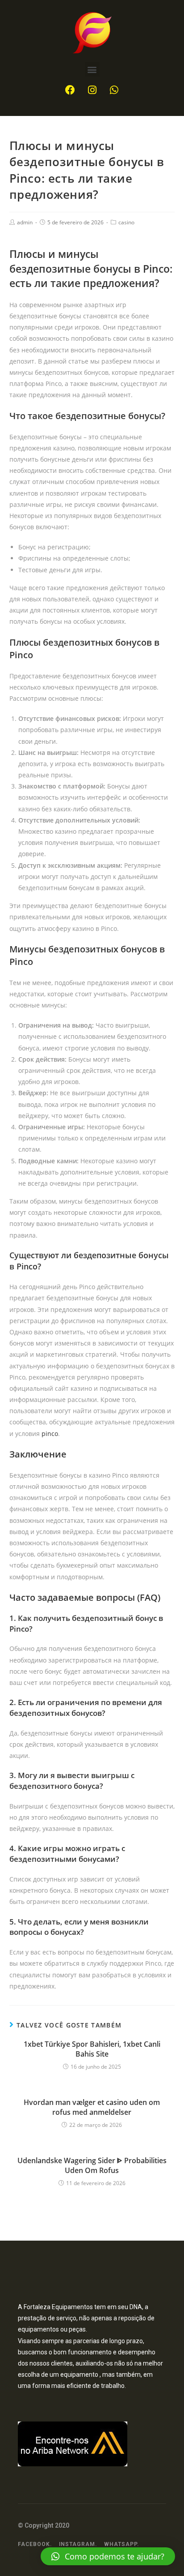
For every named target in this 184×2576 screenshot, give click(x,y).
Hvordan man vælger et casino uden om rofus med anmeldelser (92, 2107)
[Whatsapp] (114, 90)
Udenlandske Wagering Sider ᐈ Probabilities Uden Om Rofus (92, 2165)
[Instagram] (92, 90)
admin (25, 222)
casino (126, 222)
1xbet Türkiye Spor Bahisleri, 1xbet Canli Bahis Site (92, 2049)
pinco (50, 1434)
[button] (92, 69)
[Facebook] (70, 90)
